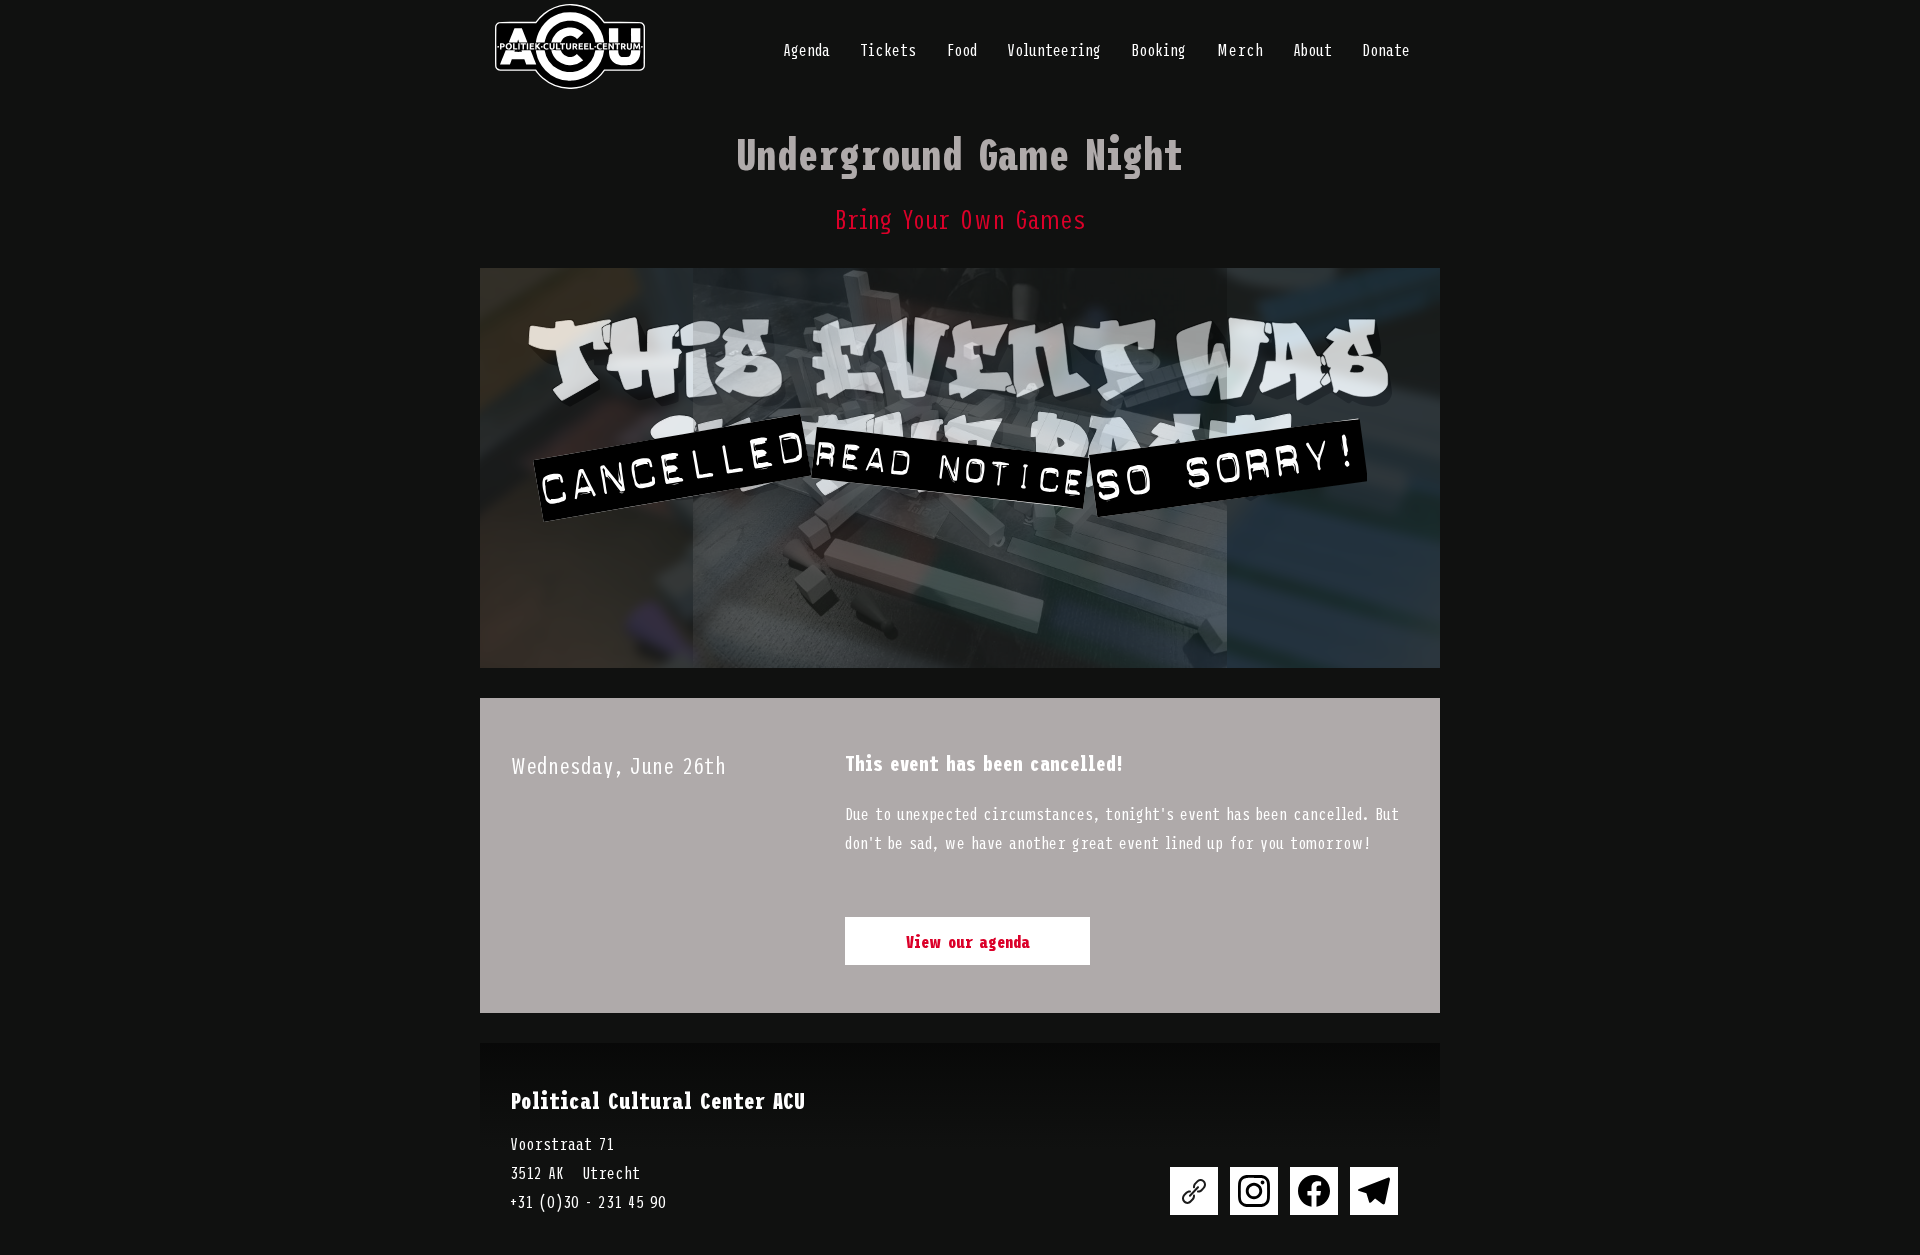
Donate (1386, 49)
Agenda (806, 49)
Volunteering (1054, 49)
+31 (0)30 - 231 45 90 (588, 1201)
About (1312, 49)
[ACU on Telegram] (1374, 1191)
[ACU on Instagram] (1254, 1191)
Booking (1158, 49)
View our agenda (968, 941)
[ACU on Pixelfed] (1194, 1191)
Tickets (888, 49)
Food (961, 49)
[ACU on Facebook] (1314, 1191)
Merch (1239, 49)
